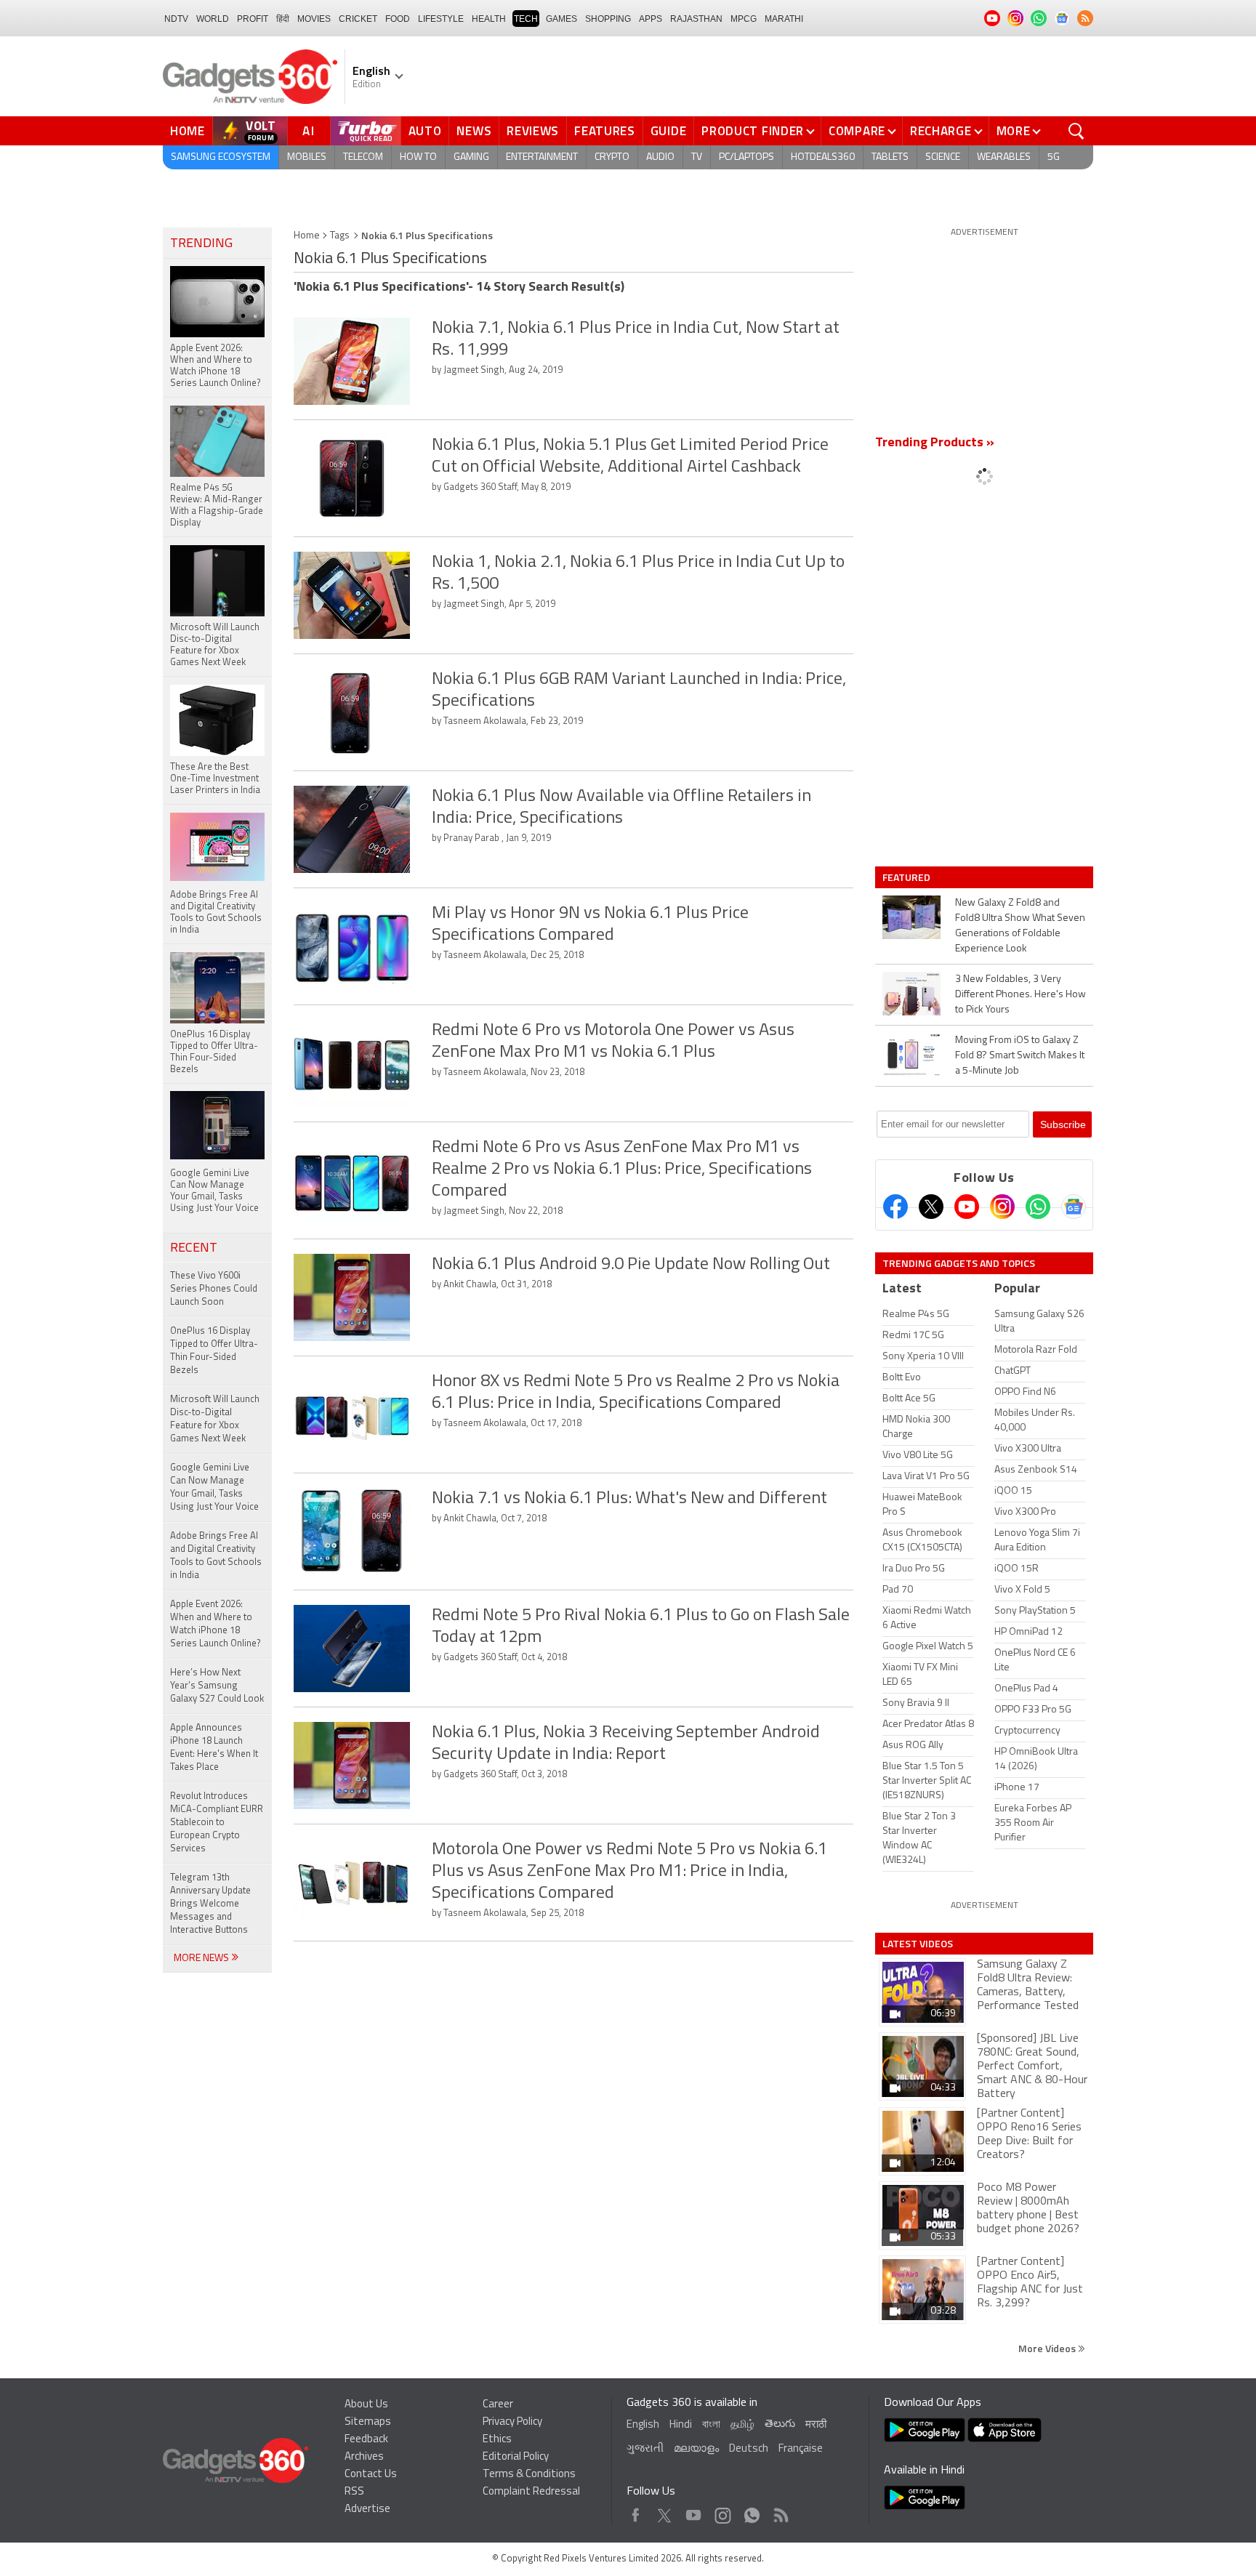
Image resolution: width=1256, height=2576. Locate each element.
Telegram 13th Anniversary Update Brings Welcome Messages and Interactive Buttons (210, 1904)
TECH (526, 19)
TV (697, 157)
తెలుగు (780, 2424)
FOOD (398, 19)
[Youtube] (967, 1207)
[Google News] (1074, 1207)
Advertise (367, 2509)
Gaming (471, 157)
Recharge (941, 131)
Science (943, 157)
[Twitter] (931, 1207)
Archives (364, 2457)
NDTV (176, 19)
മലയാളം (696, 2449)
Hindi (681, 2425)
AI (309, 131)
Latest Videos (918, 1944)
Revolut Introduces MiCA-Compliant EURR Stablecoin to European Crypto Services (217, 1823)
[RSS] (1085, 18)
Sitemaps (368, 2422)
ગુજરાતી (645, 2449)
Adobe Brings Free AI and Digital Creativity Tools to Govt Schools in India (216, 1556)
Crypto (612, 157)
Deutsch (749, 2449)
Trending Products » (935, 443)
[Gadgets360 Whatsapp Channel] (1038, 1207)
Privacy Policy (512, 2422)
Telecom (363, 157)
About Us (366, 2405)
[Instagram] (1002, 1207)
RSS (354, 2492)
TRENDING (201, 244)
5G (1054, 157)
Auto (425, 131)
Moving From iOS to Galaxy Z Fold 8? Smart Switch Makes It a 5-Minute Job (1020, 1056)
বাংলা (711, 2425)
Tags (340, 236)
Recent (194, 1249)
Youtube (694, 2512)
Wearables (1004, 157)
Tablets (890, 157)
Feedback (366, 2440)
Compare (857, 131)
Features (605, 131)
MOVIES (314, 19)
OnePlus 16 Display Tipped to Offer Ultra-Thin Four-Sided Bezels (214, 1351)
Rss (780, 2512)
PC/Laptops (746, 157)
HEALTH (489, 19)
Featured (907, 877)
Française (801, 2449)
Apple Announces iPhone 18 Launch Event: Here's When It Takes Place (214, 1748)
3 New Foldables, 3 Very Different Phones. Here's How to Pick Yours (1020, 995)
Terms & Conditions (529, 2475)
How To (418, 157)
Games (561, 19)
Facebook (636, 2512)
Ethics (497, 2440)
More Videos (1048, 2348)
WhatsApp (752, 2512)
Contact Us (371, 2475)
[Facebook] (895, 1207)
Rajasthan (696, 19)
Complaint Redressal (531, 2492)
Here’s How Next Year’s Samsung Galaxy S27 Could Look (217, 1686)
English (643, 2425)
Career (498, 2405)
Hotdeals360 (823, 157)
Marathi (784, 19)
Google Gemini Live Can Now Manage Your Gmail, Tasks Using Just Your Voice (214, 1488)
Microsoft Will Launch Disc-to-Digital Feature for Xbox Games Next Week (215, 1419)
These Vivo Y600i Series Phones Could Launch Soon (214, 1289)
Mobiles (307, 157)
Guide (669, 131)
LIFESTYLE (441, 19)
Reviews (533, 131)
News (474, 131)
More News (202, 1959)
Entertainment (542, 157)
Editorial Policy (516, 2457)
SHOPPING (608, 19)
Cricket (358, 19)
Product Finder (753, 131)
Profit (253, 19)
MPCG (744, 19)
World (213, 19)
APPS (651, 19)
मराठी (816, 2425)
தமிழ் (742, 2425)
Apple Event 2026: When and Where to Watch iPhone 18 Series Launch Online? (216, 1624)
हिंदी (283, 19)
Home (188, 131)
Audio (660, 157)
